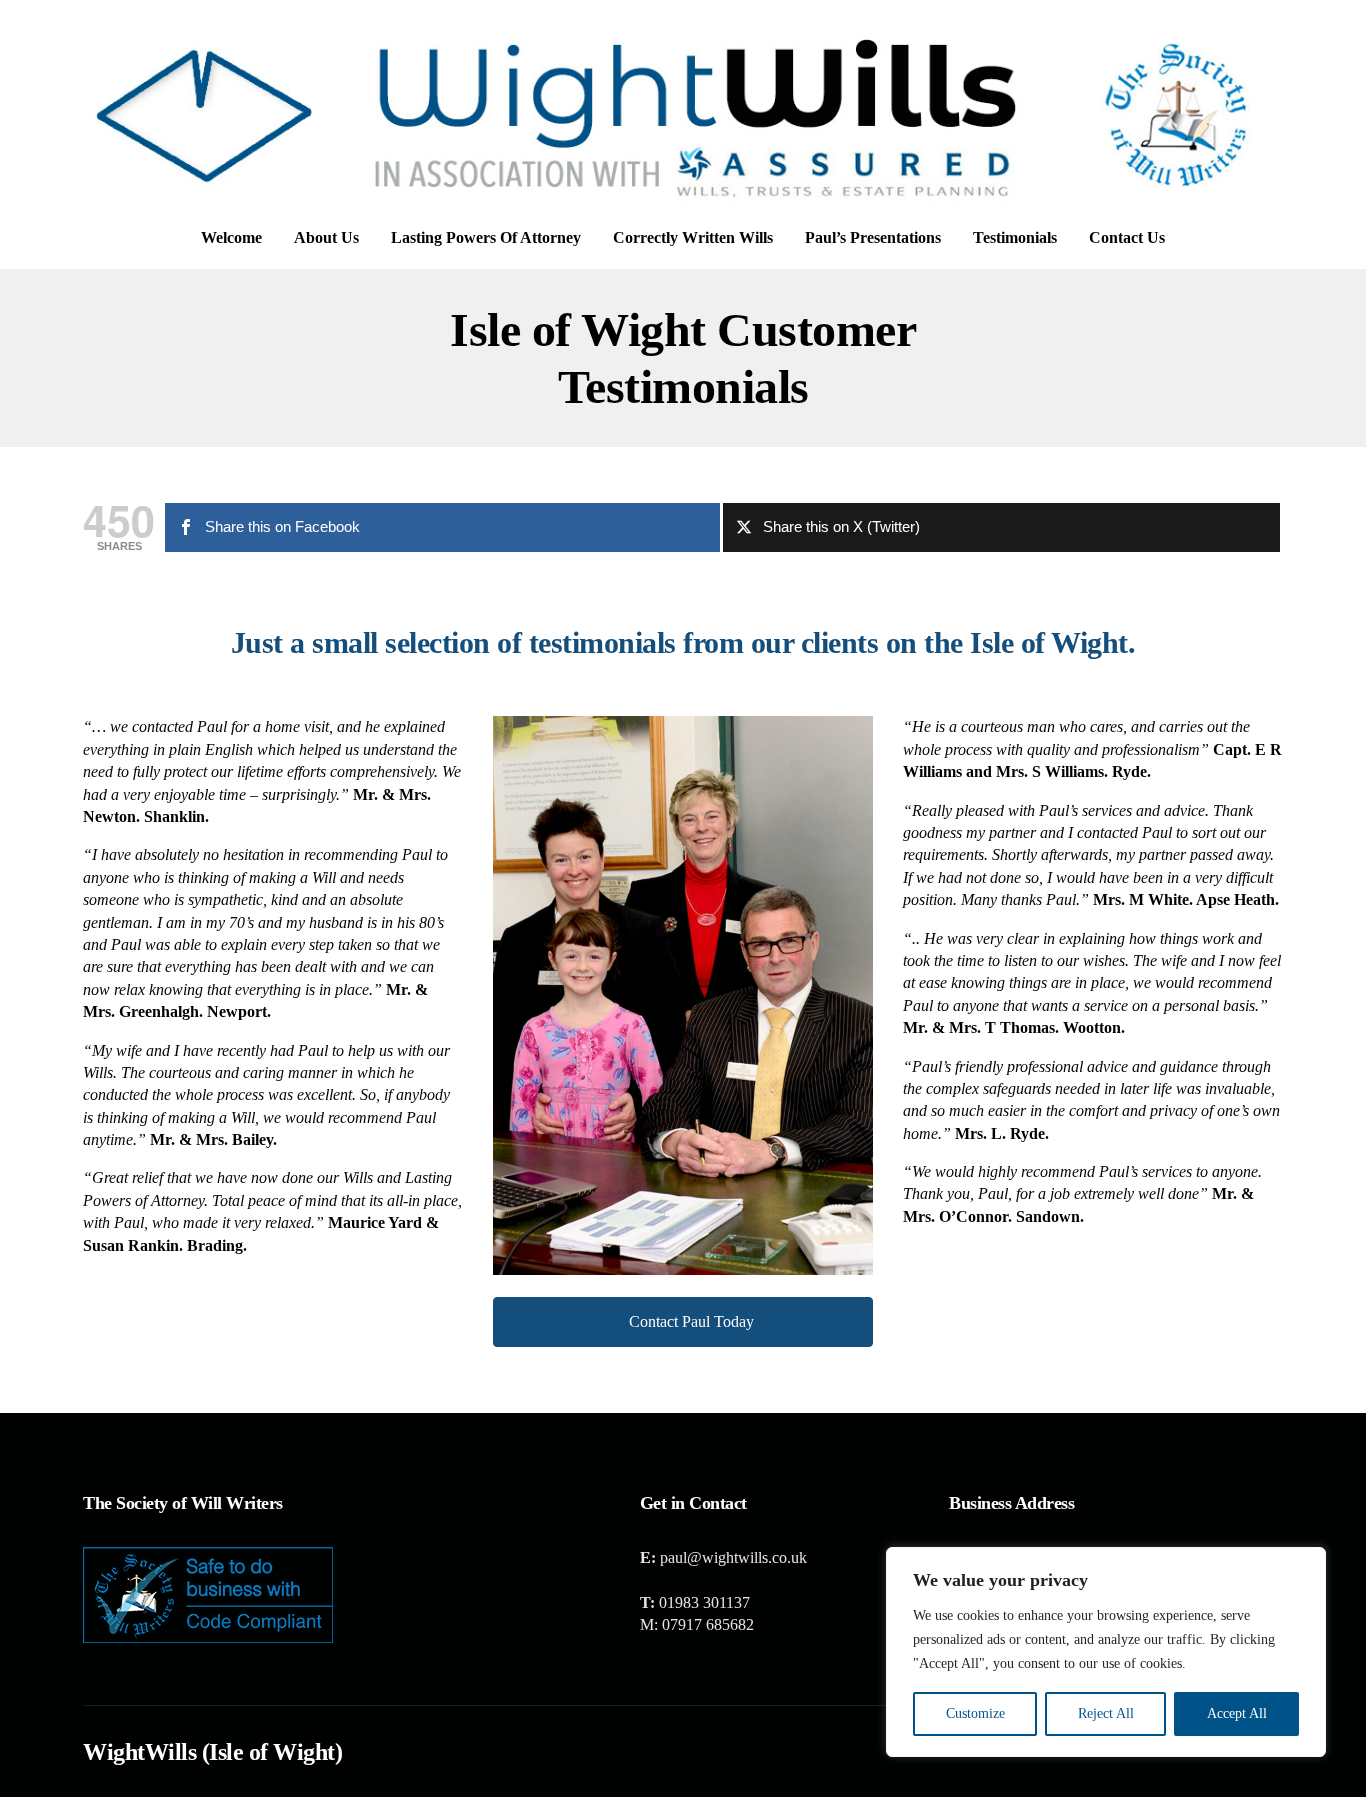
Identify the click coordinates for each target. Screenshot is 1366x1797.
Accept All (1237, 1713)
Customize (975, 1713)
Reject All (1106, 1713)
